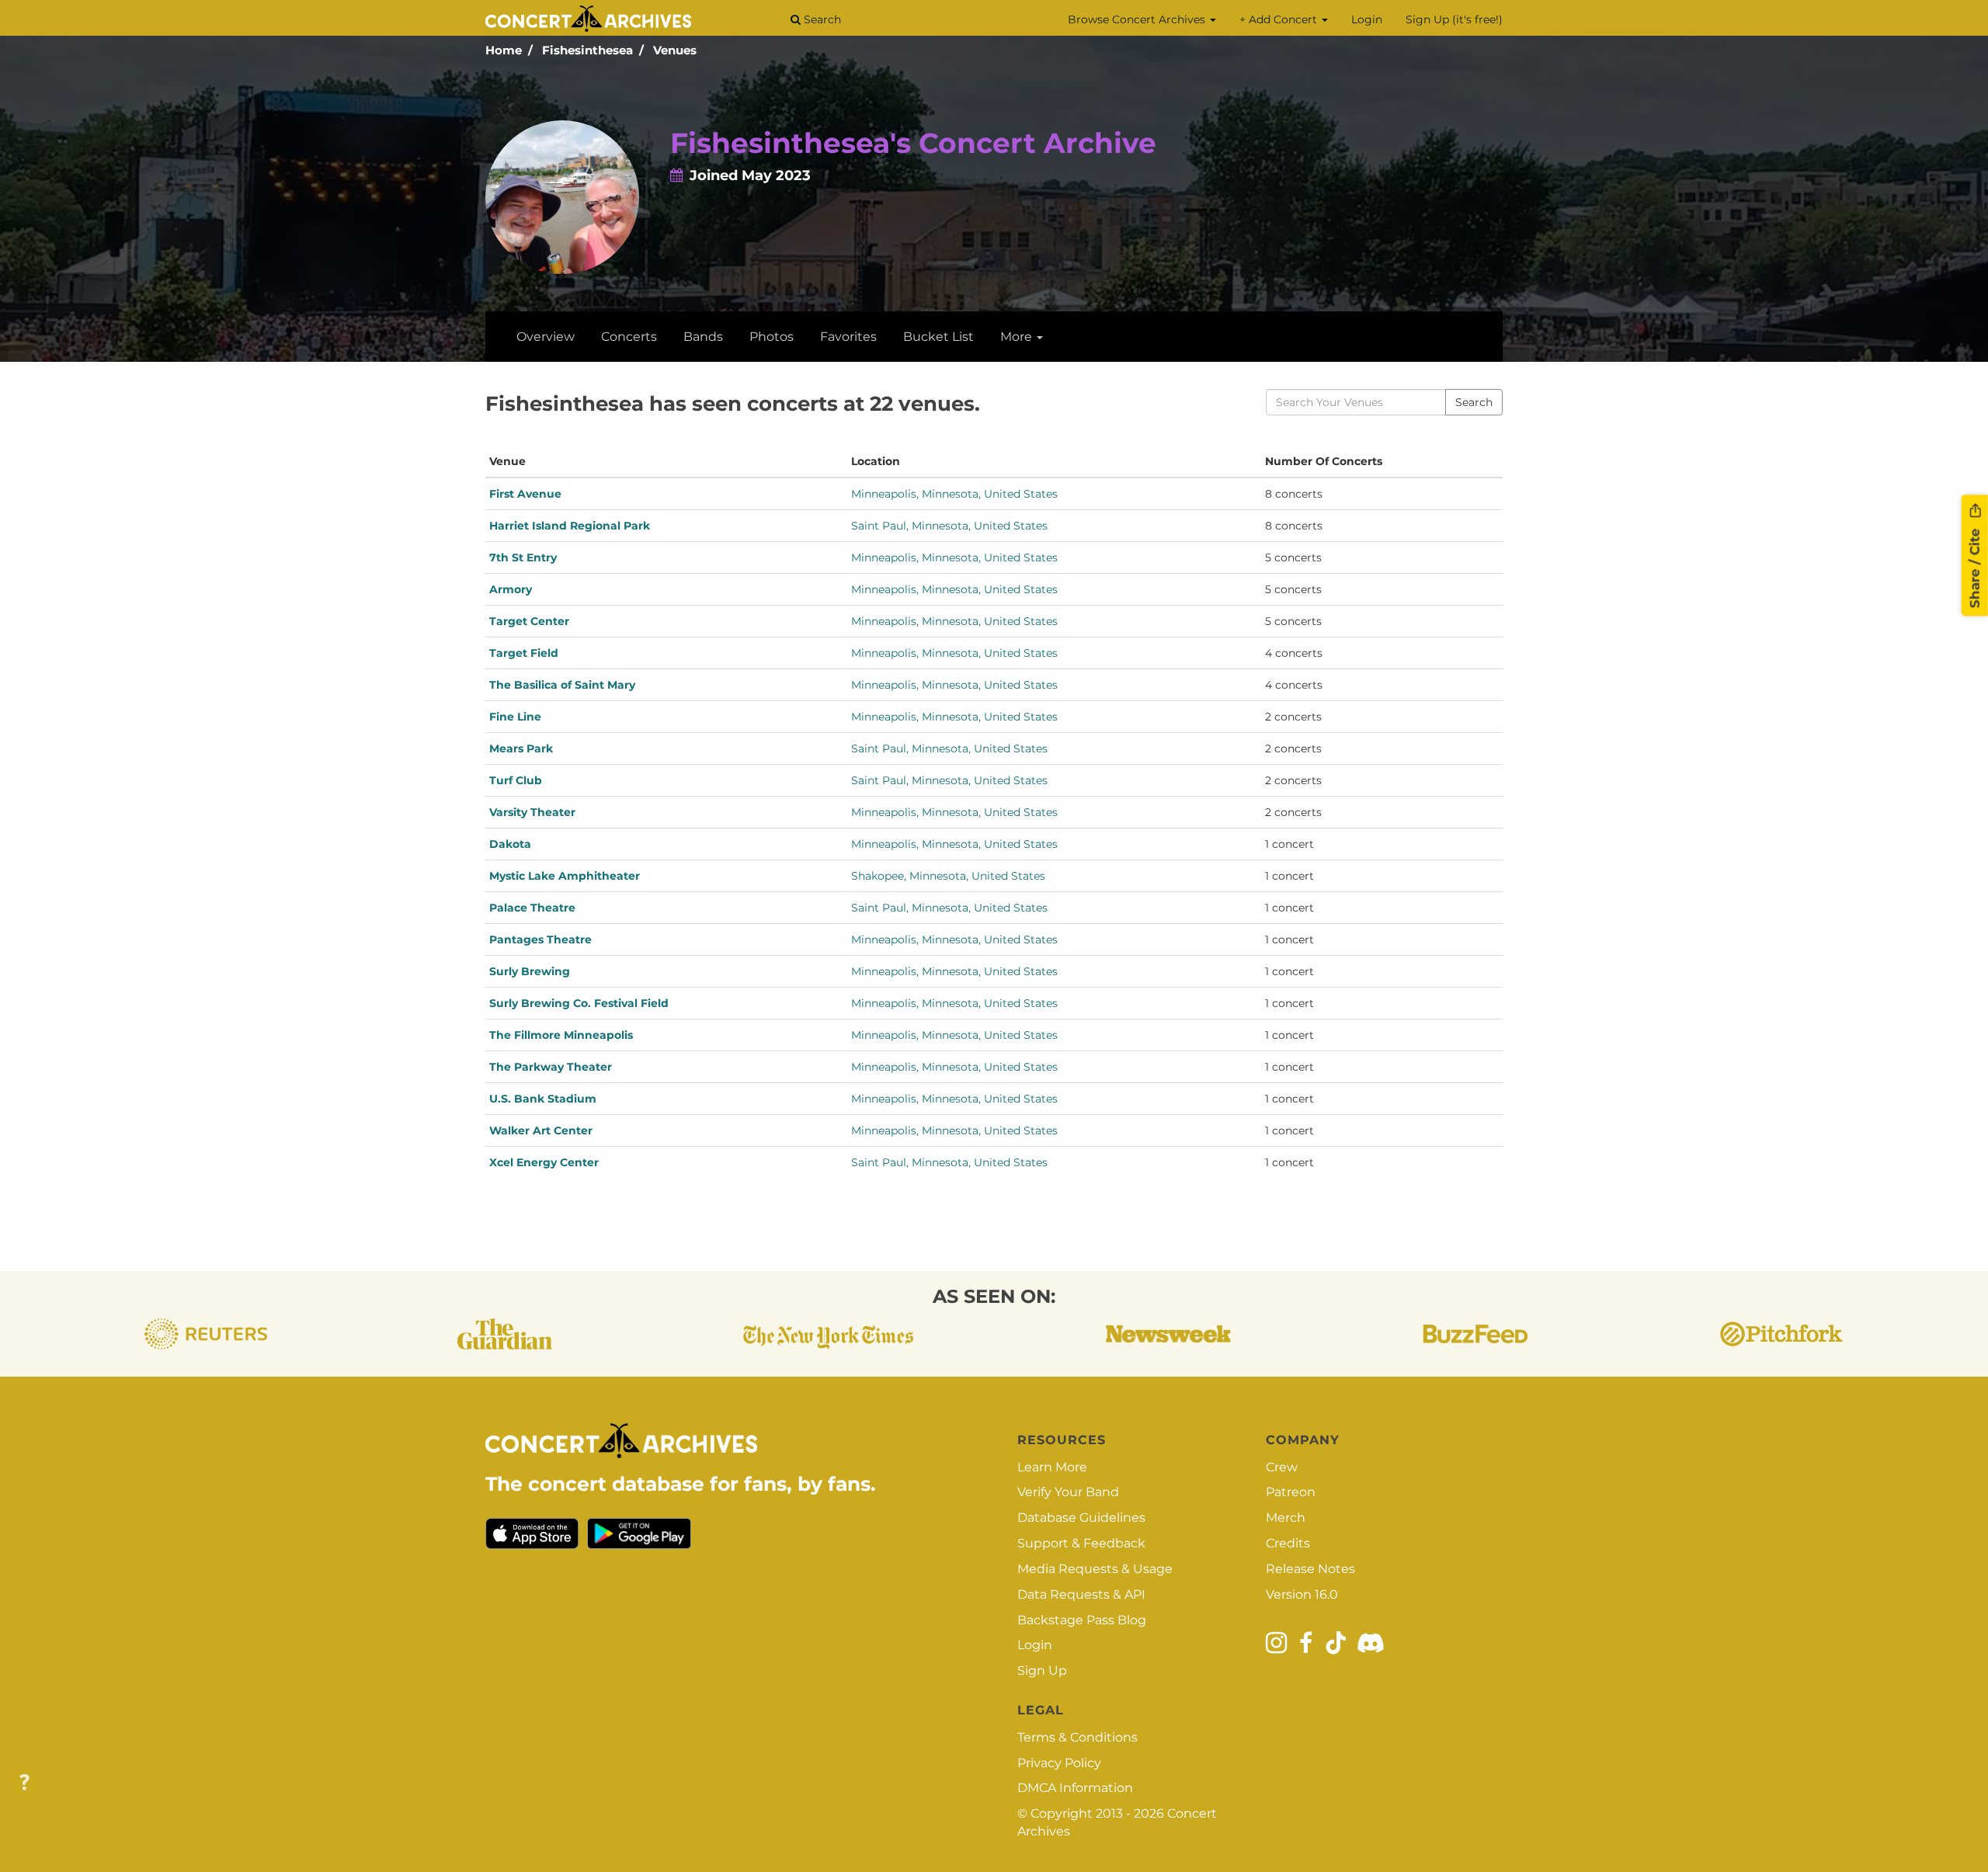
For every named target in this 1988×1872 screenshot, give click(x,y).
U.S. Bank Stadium (543, 1099)
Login (1367, 19)
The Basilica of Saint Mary (562, 685)
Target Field (524, 653)
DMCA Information (1075, 1788)
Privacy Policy (1059, 1763)
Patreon (1291, 1492)
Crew (1282, 1467)
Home (504, 50)
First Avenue (525, 494)
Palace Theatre (532, 908)
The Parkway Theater (551, 1067)
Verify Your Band (1068, 1492)
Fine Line (515, 717)
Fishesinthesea (587, 50)
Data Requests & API (1081, 1594)
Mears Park (521, 748)
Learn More (1052, 1467)
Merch (1286, 1518)
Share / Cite (1975, 566)
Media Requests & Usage (1095, 1569)
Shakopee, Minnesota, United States (948, 876)
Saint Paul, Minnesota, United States (949, 526)
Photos (772, 337)
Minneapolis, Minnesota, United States (954, 494)
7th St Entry (523, 557)
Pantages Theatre (540, 939)
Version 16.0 (1302, 1594)
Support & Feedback (1081, 1543)
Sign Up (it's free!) (1454, 19)
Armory (511, 589)
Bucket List (938, 337)
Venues (675, 50)
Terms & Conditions (1077, 1737)
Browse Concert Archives (1138, 19)
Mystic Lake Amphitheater (565, 876)
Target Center (529, 621)
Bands (703, 337)
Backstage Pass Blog (1082, 1620)
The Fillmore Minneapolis (561, 1035)
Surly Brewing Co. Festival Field (579, 1003)
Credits (1288, 1543)
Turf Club (516, 780)
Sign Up (1042, 1671)
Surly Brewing (530, 971)
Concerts (629, 337)
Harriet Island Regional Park (570, 526)
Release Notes (1310, 1569)
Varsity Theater (532, 812)
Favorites (848, 337)
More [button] (1018, 337)
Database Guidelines (1081, 1518)
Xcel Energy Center (544, 1162)
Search (821, 19)
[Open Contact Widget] (24, 1783)
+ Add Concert (1280, 19)
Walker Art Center (541, 1130)
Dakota (510, 844)
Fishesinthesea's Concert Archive (913, 143)
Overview (546, 337)
